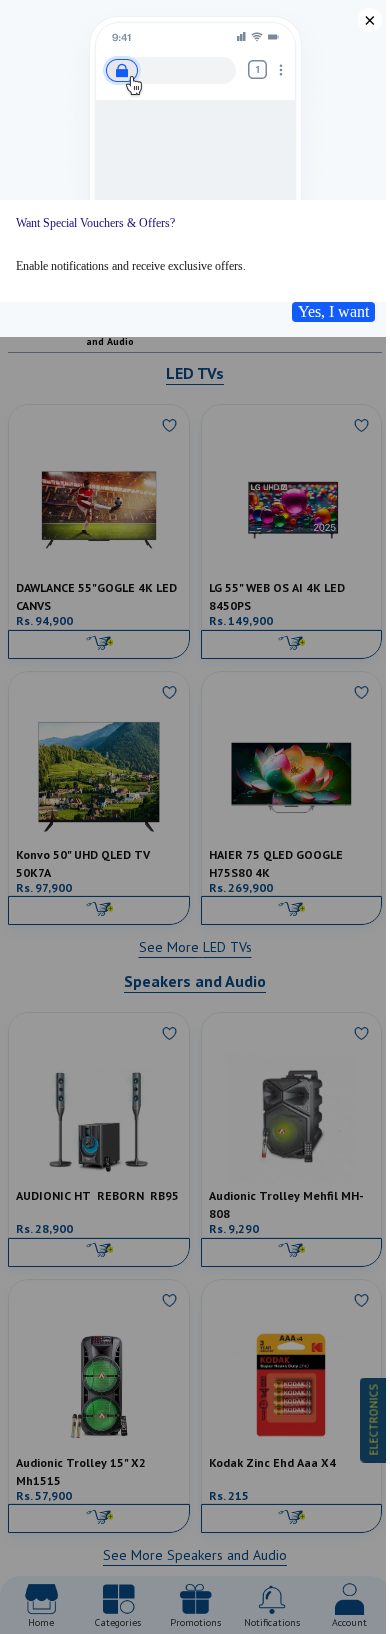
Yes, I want (333, 311)
